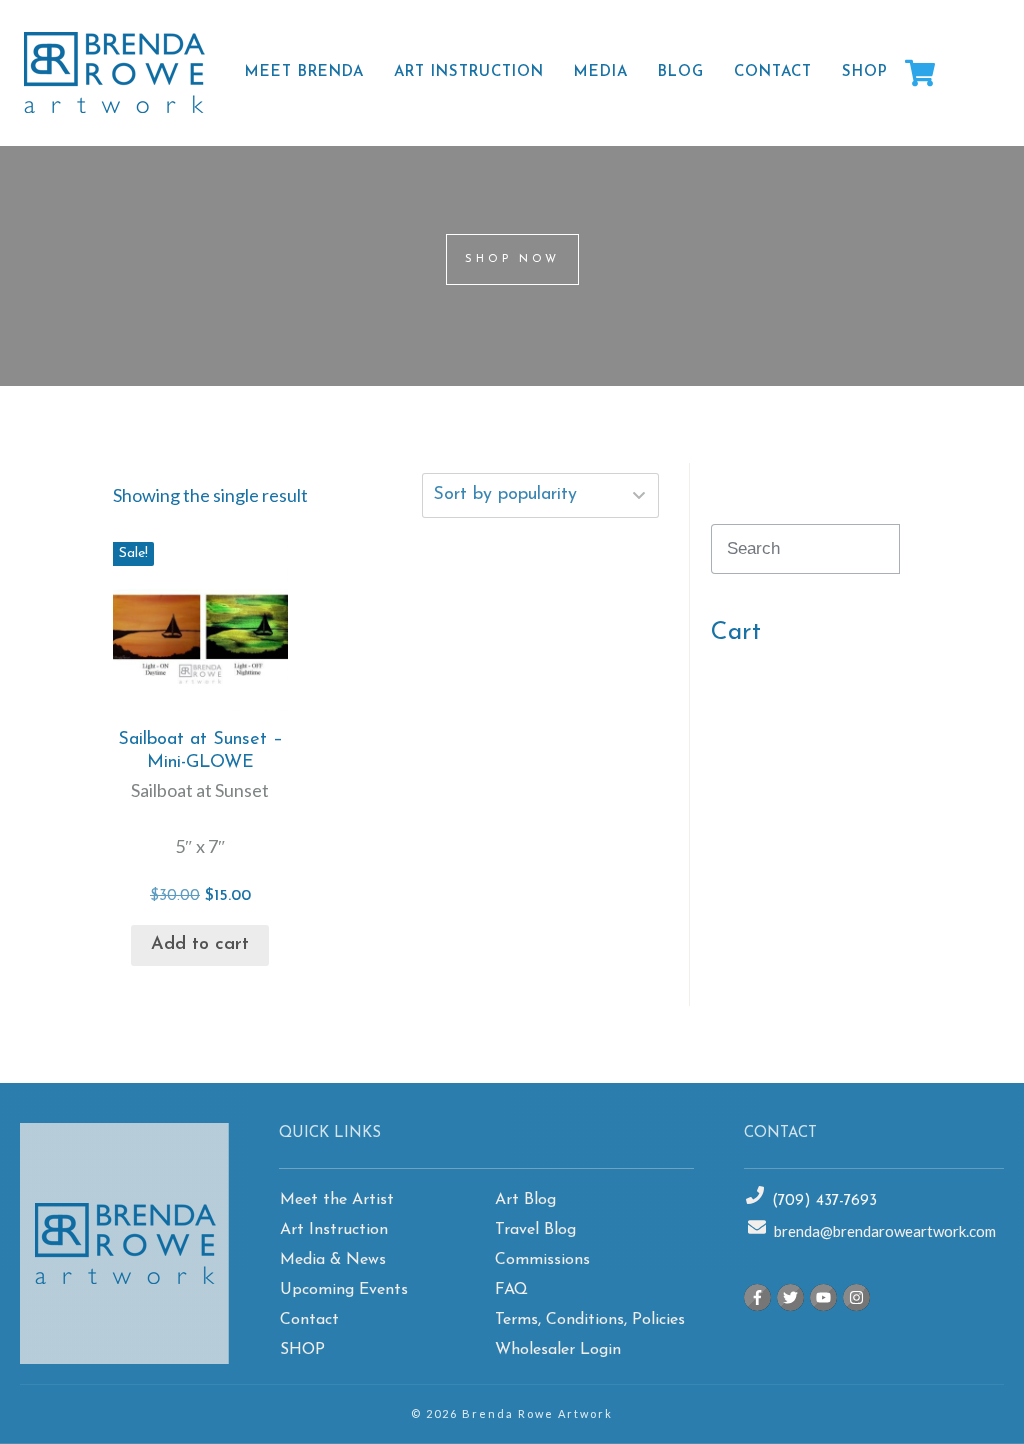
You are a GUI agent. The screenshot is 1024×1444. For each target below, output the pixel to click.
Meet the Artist (337, 1200)
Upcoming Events (344, 1290)
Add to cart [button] (200, 945)
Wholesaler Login (558, 1350)
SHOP (302, 1350)
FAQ (511, 1290)
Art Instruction (334, 1230)
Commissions (542, 1260)
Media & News (333, 1260)
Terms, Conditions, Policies (590, 1320)
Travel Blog (535, 1230)
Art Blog (525, 1200)
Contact (309, 1320)
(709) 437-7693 (824, 1201)
